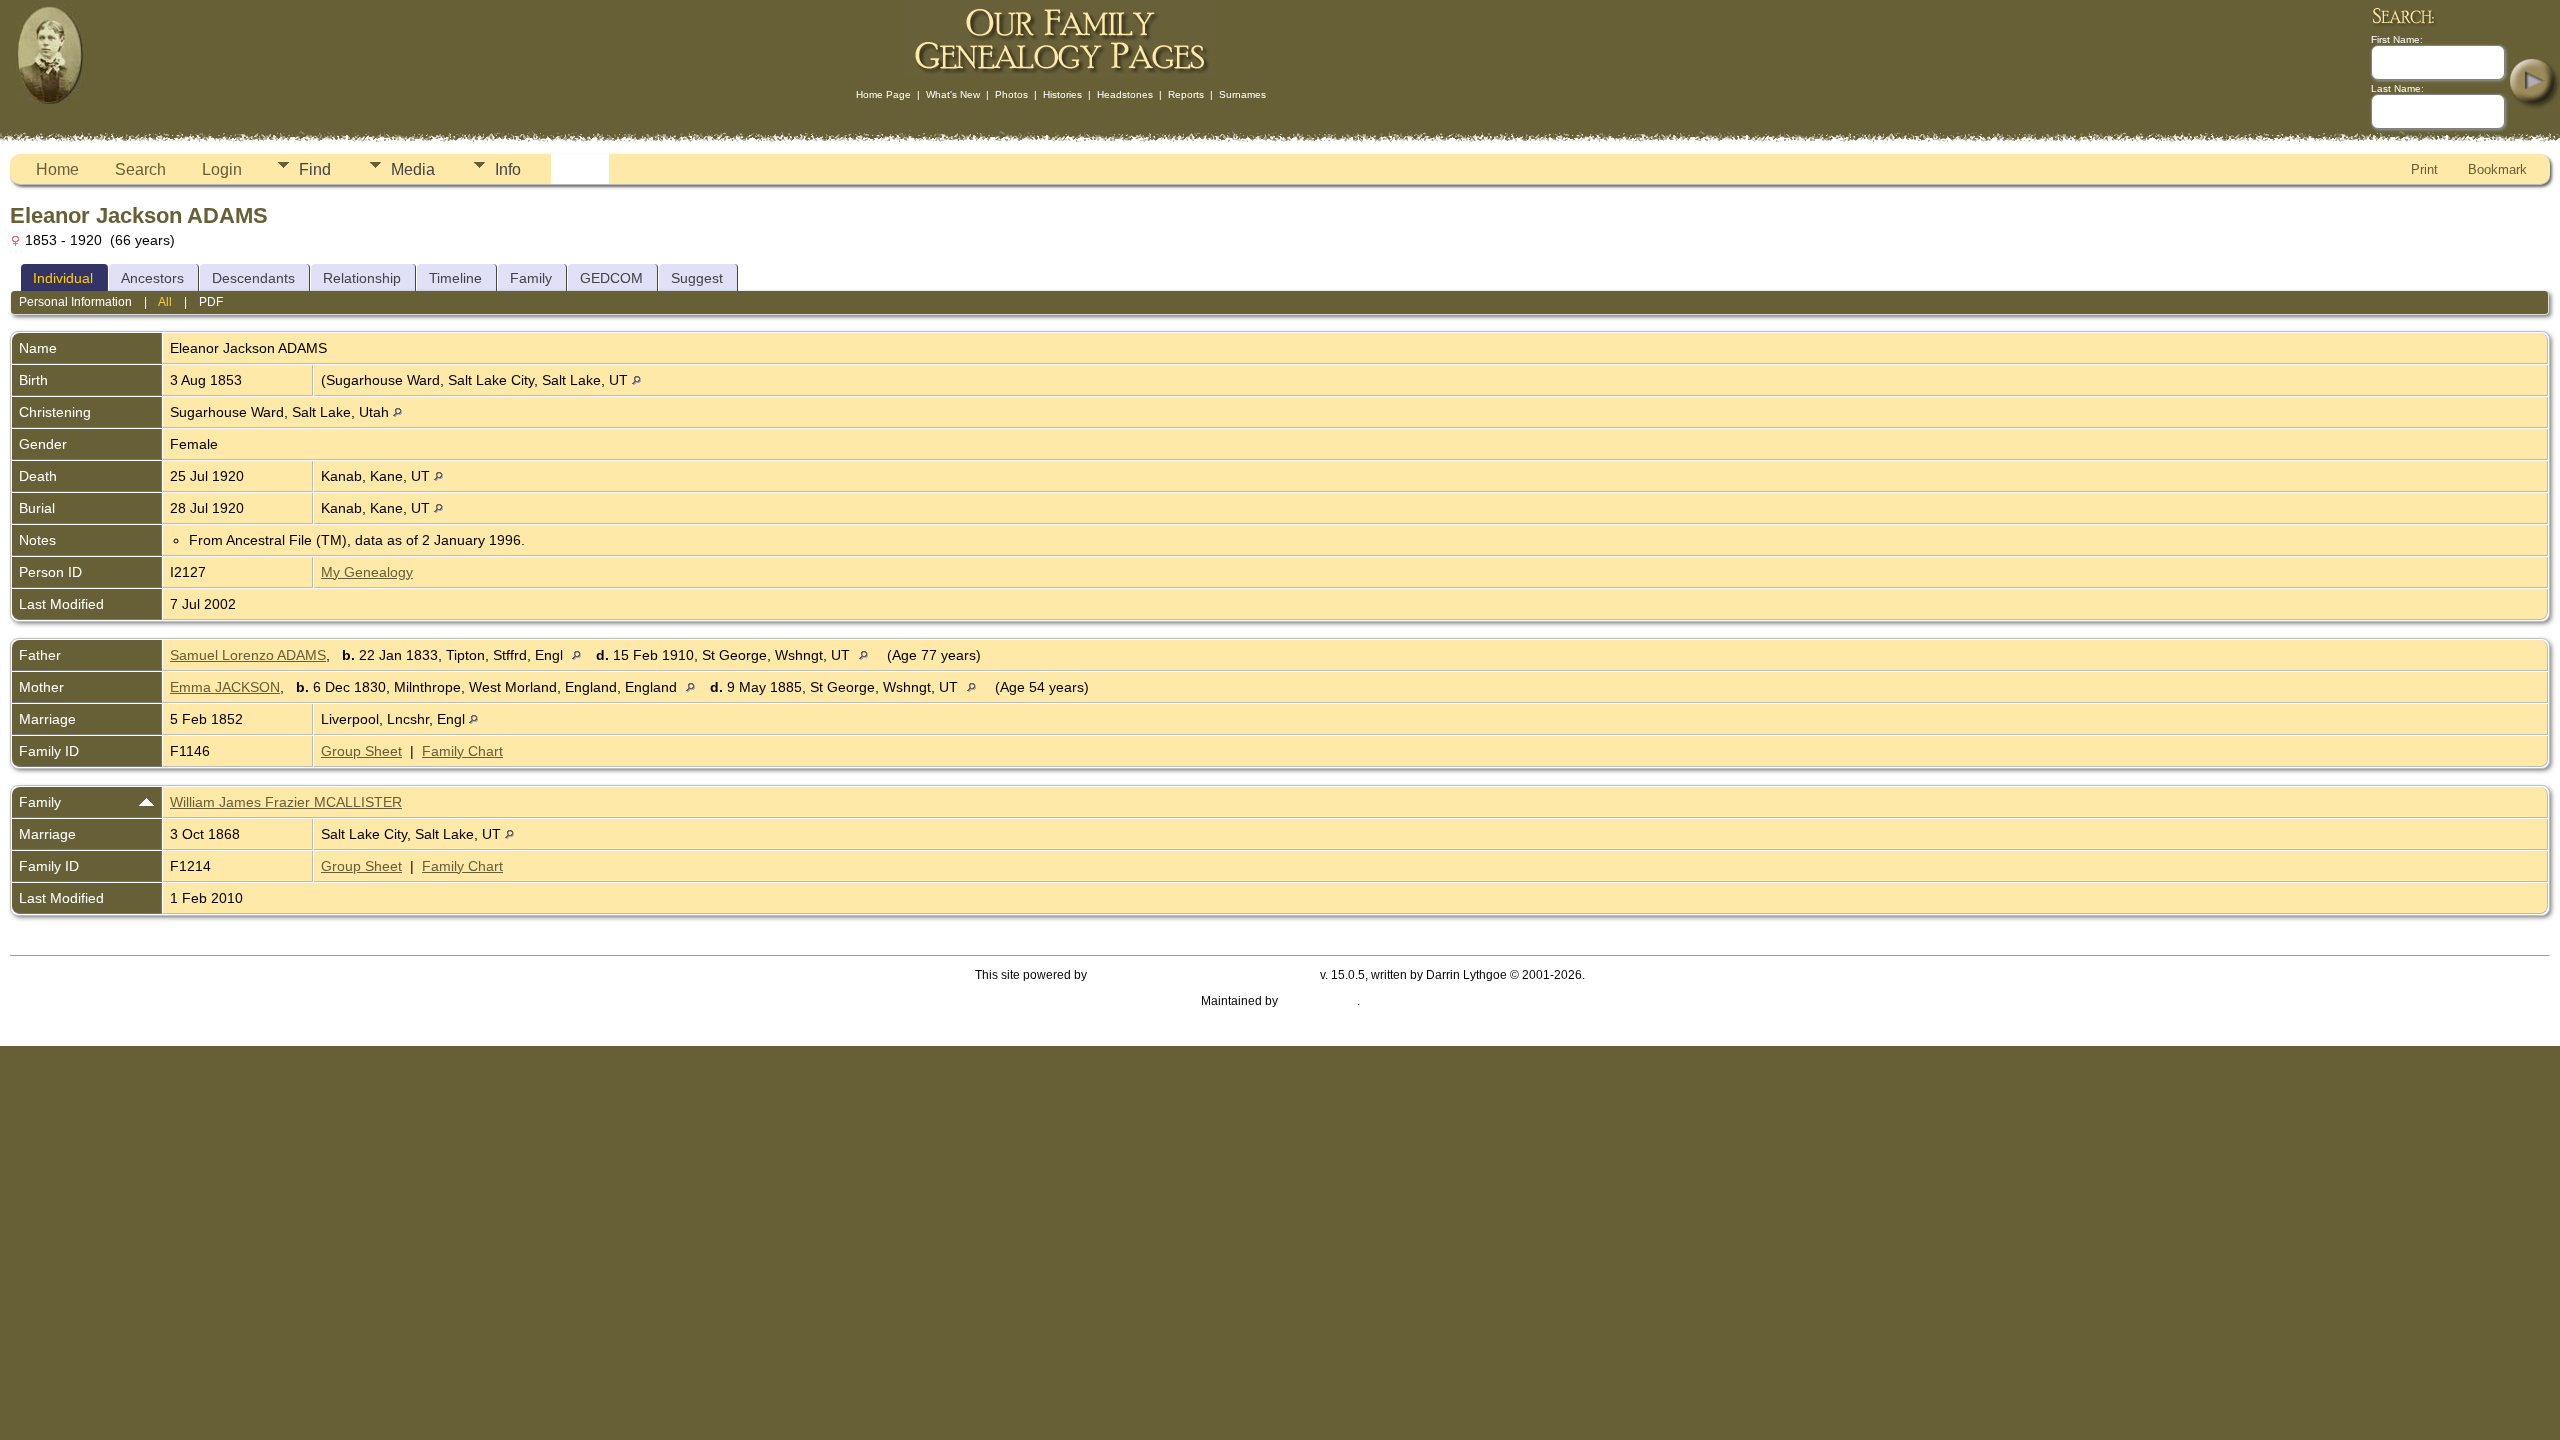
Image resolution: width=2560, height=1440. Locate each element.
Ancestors (152, 278)
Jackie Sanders (1319, 1001)
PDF (211, 302)
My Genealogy (367, 572)
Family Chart (462, 751)
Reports (1186, 94)
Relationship (362, 278)
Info (508, 169)
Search (140, 169)
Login (222, 169)
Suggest (697, 278)
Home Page (883, 94)
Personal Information (75, 302)
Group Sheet (361, 751)
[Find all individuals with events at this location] (636, 380)
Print (2424, 169)
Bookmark (2497, 169)
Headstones (1125, 94)
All (165, 302)
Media (413, 169)
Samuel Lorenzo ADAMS (248, 655)
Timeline (455, 278)
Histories (1062, 94)
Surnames (1242, 94)
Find (315, 169)
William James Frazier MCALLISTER (286, 802)
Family (531, 278)
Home (57, 169)
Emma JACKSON (225, 687)
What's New (953, 94)
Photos (1011, 94)
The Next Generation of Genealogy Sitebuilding (1203, 975)
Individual (63, 278)
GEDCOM (611, 278)
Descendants (253, 278)
